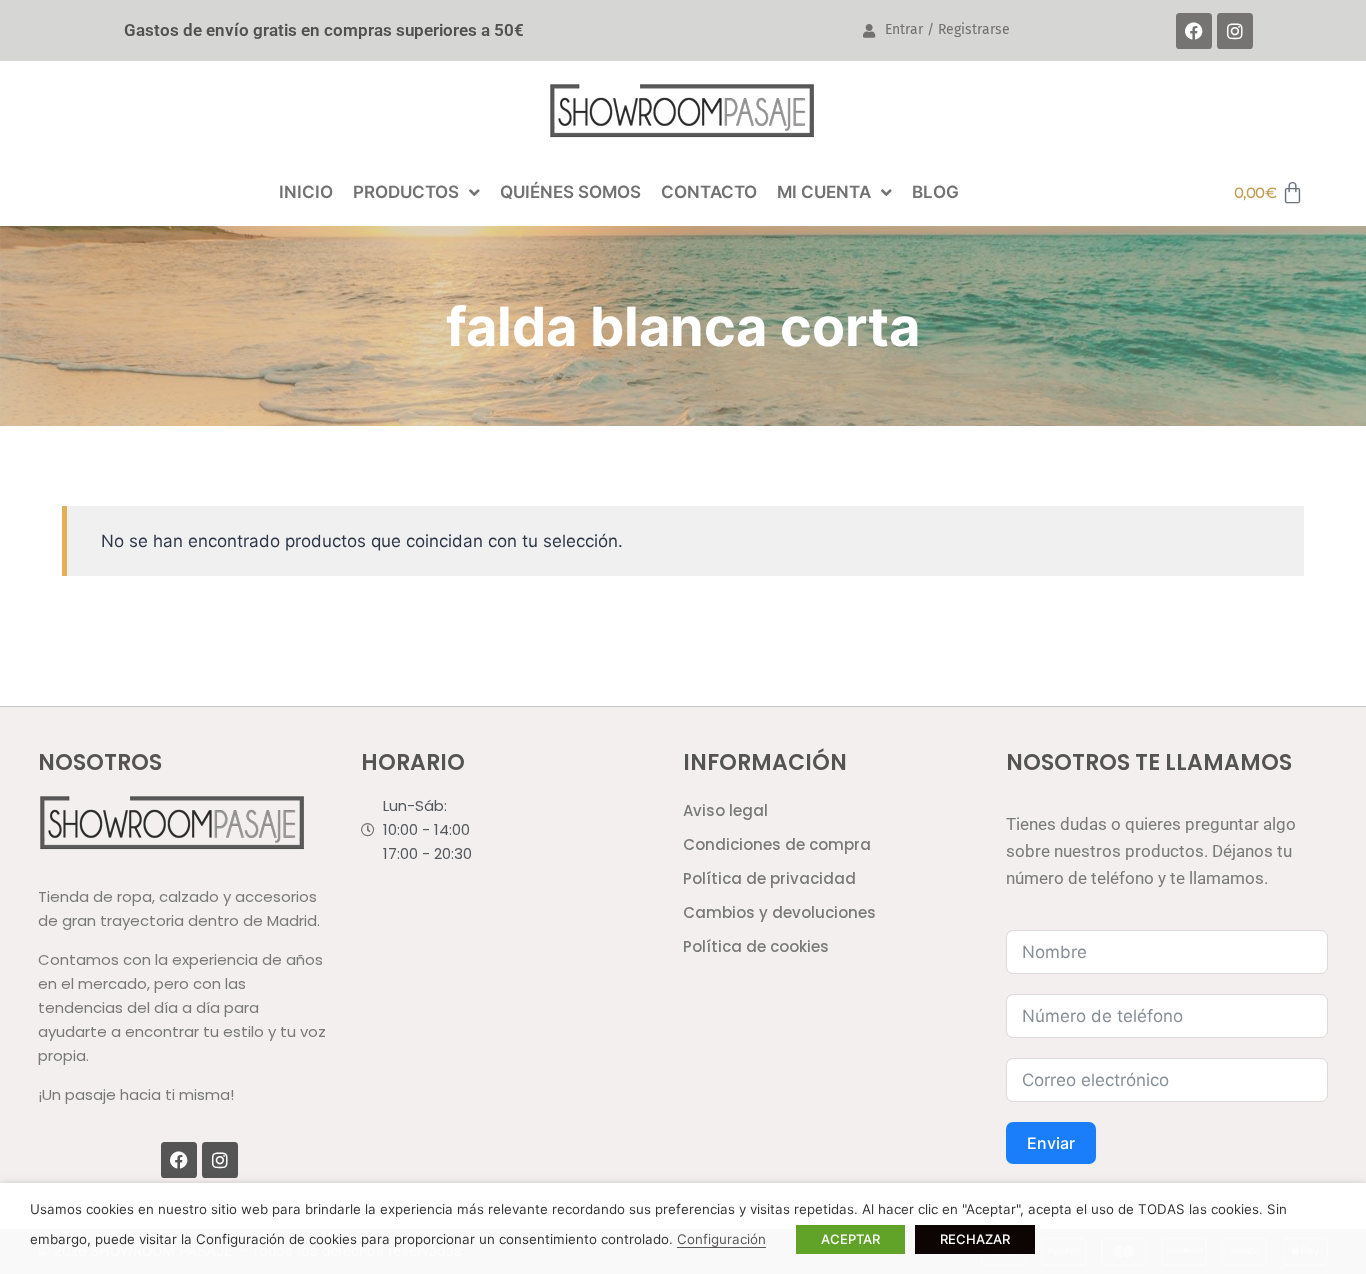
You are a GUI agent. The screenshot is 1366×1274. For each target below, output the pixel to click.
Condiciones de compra (777, 844)
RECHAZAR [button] (975, 1239)
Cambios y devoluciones (779, 912)
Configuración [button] (721, 1239)
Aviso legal (725, 810)
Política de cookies (756, 946)
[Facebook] (1194, 31)
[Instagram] (1235, 31)
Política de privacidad (769, 878)
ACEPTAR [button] (850, 1239)
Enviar (1051, 1143)
